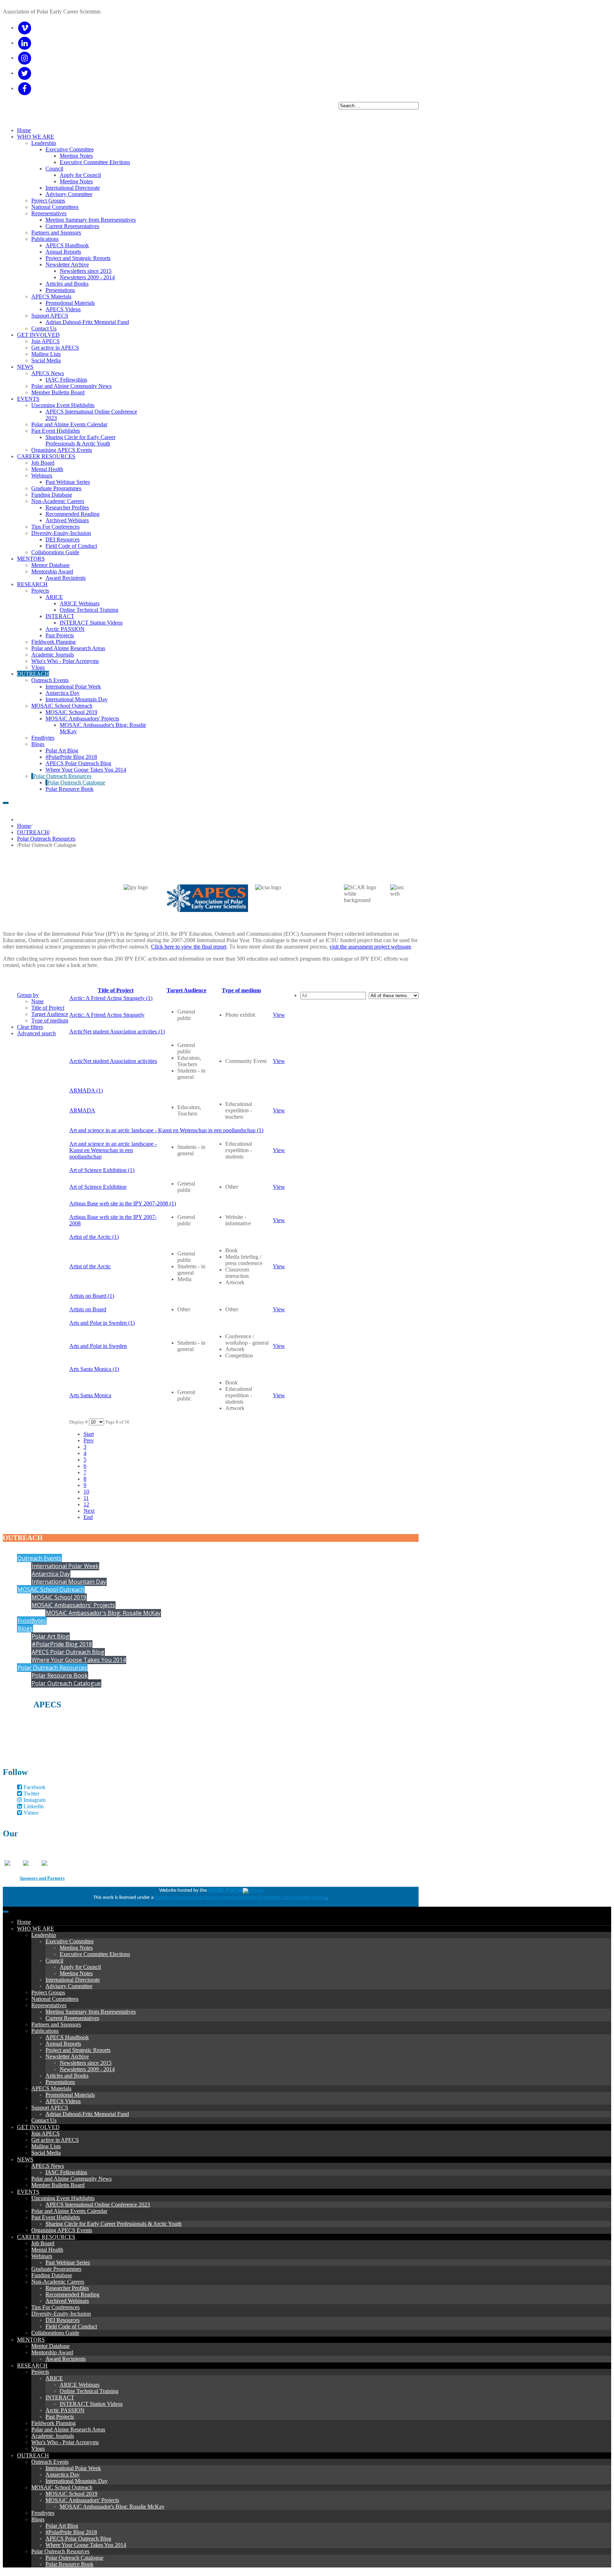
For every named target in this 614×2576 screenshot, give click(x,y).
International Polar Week (65, 1566)
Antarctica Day (51, 1574)
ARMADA (82, 1110)
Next (89, 1511)
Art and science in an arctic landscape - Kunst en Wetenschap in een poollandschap (113, 1150)
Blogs (25, 1629)
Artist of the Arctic (90, 1266)
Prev (89, 1440)
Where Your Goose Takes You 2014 (79, 1660)
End (88, 1517)
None (37, 1001)
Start (89, 1434)
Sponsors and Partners (42, 1878)
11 (86, 1498)
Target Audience (50, 1014)
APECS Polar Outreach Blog (68, 1652)
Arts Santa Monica (90, 1395)
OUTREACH (33, 832)
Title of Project (48, 1008)
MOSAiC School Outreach (51, 1589)
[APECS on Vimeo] (25, 28)
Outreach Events (39, 1558)
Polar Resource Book (60, 1675)
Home (24, 826)
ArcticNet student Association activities (113, 1061)
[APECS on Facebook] (25, 88)
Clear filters (30, 1027)
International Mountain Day (69, 1582)
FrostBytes (32, 1621)
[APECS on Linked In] (25, 43)
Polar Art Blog (50, 1636)
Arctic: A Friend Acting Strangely (107, 1015)
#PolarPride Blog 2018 (62, 1644)
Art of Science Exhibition (98, 1187)
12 (86, 1504)
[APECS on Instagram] (25, 58)
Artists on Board (88, 1309)
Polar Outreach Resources (46, 839)
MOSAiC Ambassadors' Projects (73, 1605)
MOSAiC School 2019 (59, 1597)
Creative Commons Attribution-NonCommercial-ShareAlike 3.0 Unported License (241, 1898)
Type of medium (50, 1020)
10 (86, 1492)
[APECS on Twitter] (25, 73)
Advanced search (36, 1033)
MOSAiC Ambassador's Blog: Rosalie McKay (103, 1613)
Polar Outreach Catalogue (66, 1683)
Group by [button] (28, 995)
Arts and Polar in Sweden (98, 1346)
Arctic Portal (225, 1890)
